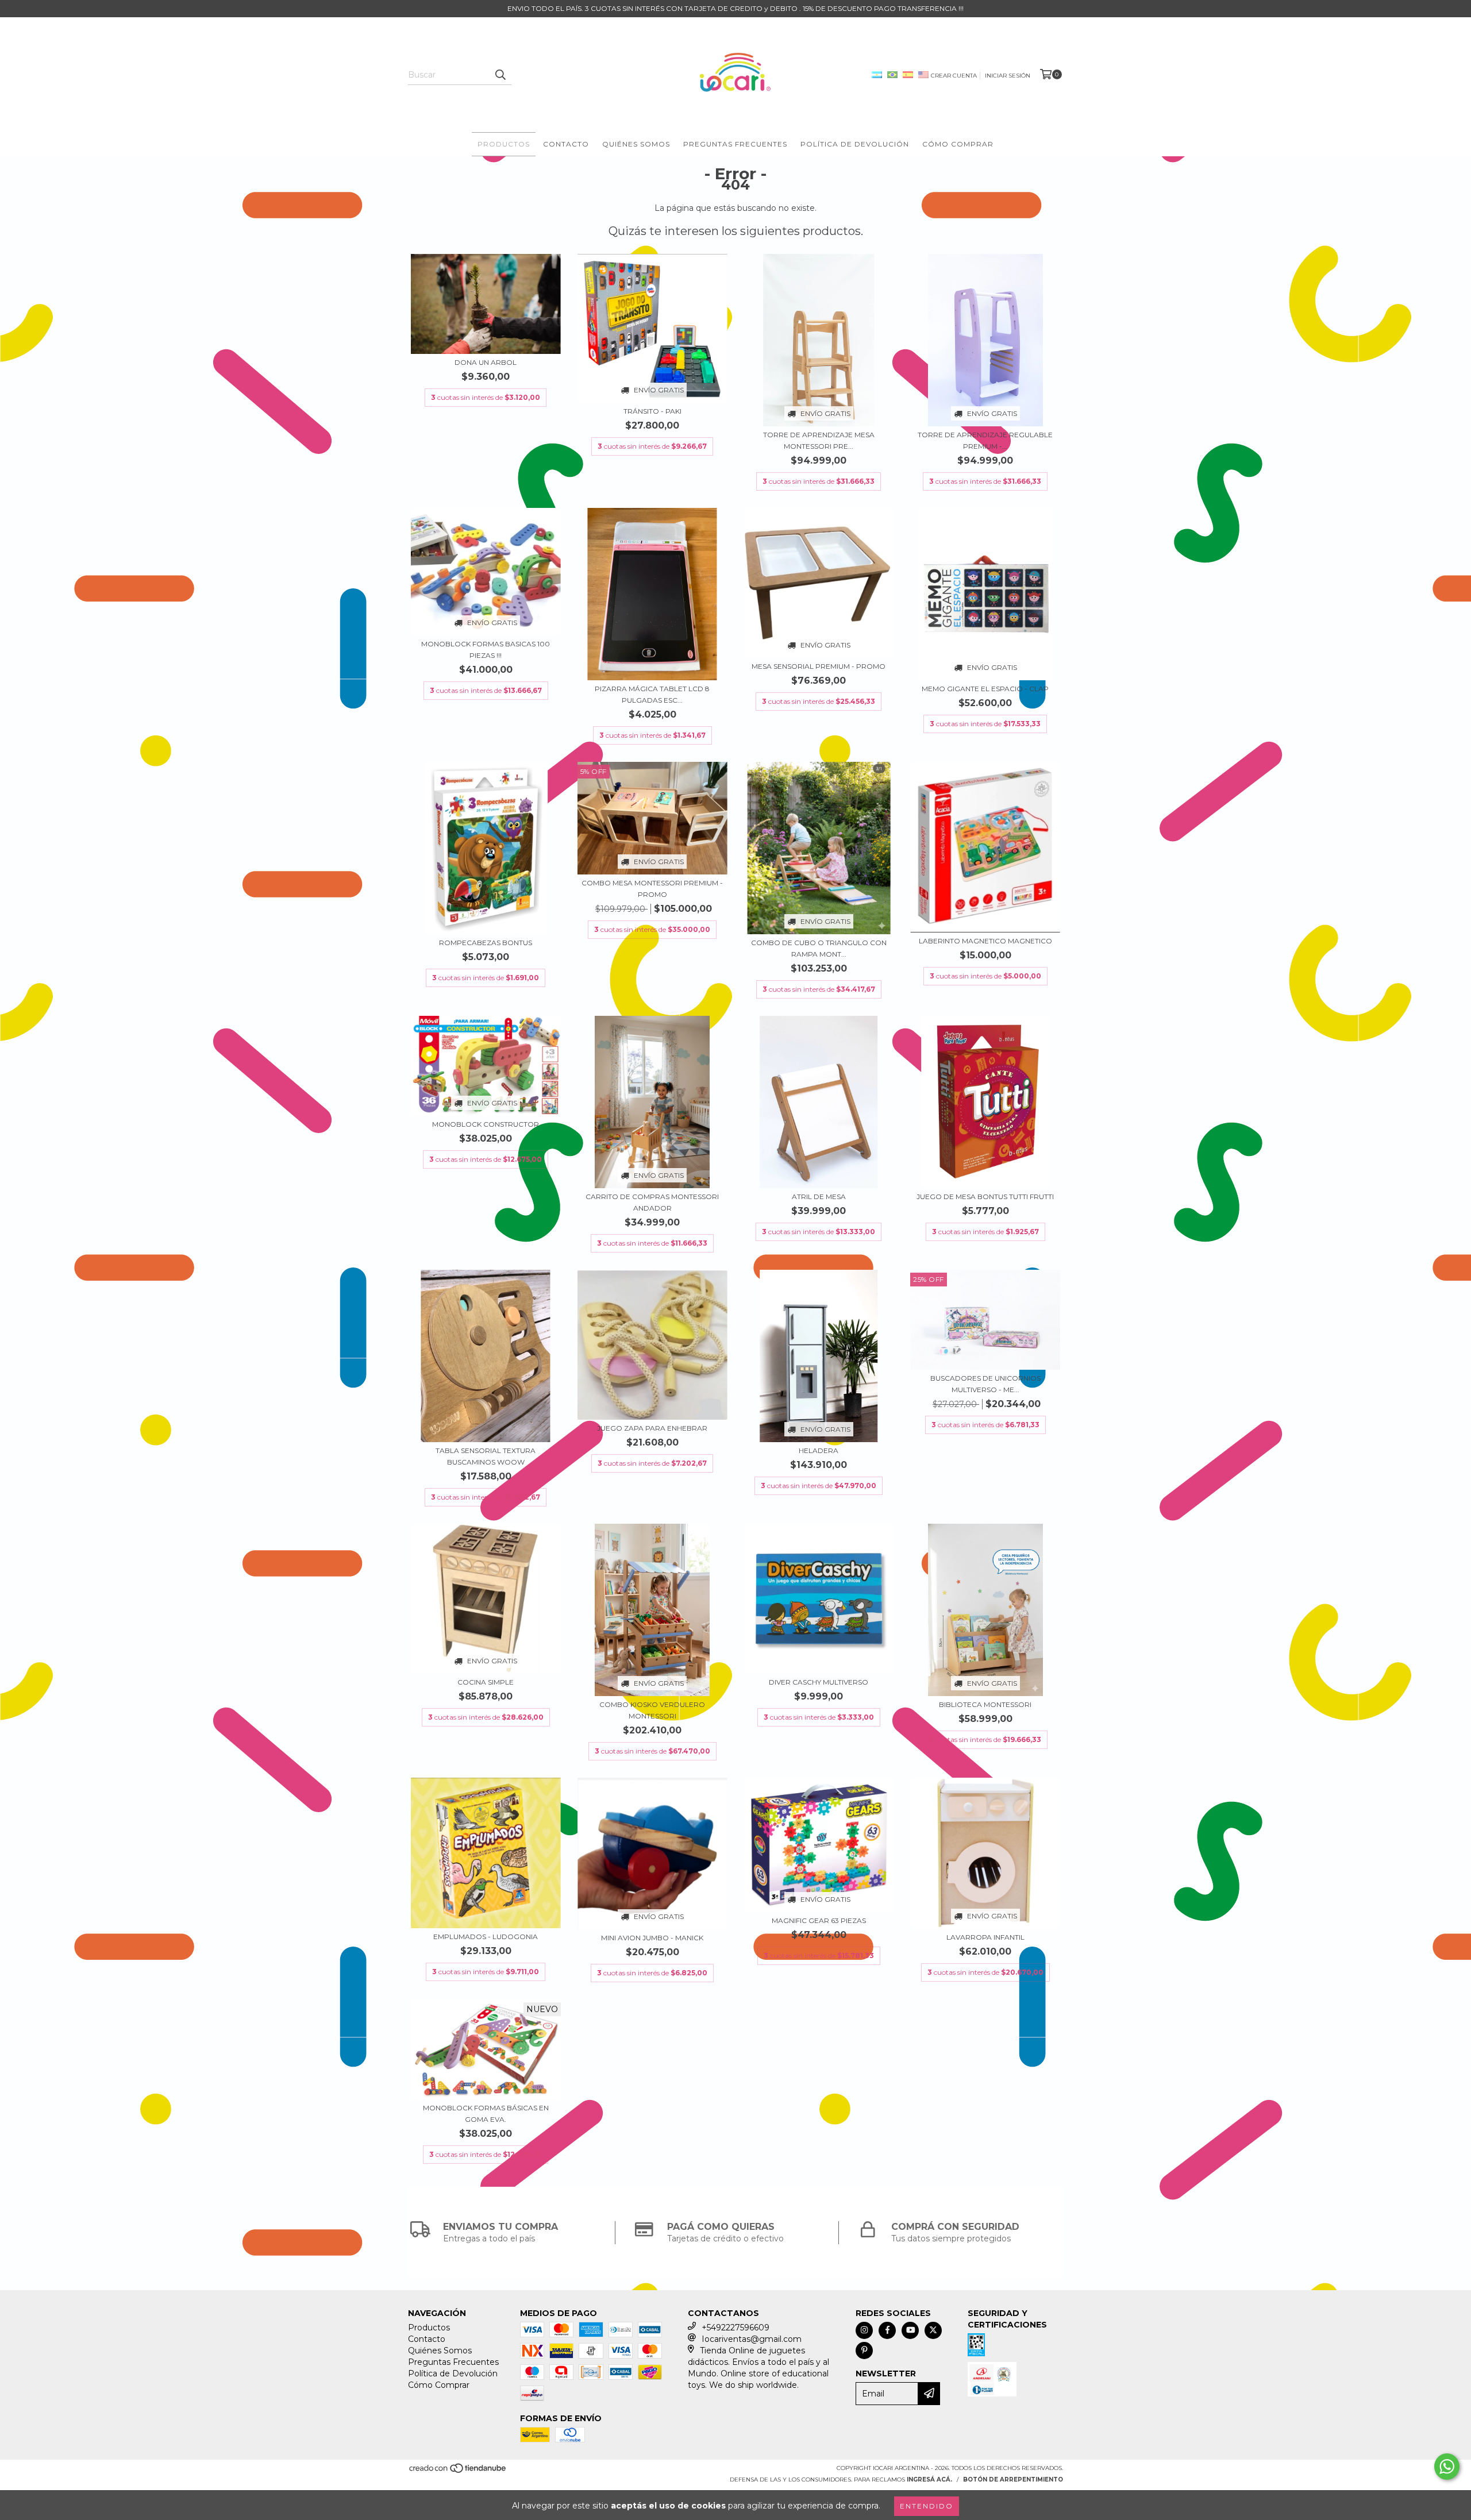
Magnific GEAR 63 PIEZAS (819, 1920)
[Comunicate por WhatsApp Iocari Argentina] (1447, 2467)
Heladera (819, 1450)
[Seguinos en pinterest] (864, 2351)
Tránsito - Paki (652, 411)
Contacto (566, 144)
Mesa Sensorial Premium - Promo (819, 666)
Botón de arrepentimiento (1013, 2479)
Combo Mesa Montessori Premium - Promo (652, 889)
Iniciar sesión (1008, 76)
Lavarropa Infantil (985, 1937)
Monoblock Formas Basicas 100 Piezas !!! (486, 650)
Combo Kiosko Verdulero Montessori (652, 1710)
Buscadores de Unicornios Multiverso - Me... (985, 1384)
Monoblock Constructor (486, 1124)
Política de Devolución (855, 144)
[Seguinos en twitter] (933, 2330)
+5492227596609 (735, 2328)
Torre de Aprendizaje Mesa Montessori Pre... (819, 440)
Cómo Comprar (958, 144)
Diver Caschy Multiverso (819, 1682)
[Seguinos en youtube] (910, 2330)
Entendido (927, 2506)
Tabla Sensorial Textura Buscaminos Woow (486, 1456)
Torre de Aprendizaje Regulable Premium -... (985, 440)
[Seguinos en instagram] (864, 2330)
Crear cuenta (954, 76)
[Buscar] (500, 75)
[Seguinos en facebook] (887, 2330)
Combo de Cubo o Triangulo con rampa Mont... (819, 948)
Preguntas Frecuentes (735, 144)
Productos (504, 144)
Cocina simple (486, 1682)
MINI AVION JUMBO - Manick (652, 1938)
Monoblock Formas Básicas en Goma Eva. (486, 2114)
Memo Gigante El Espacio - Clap (985, 689)
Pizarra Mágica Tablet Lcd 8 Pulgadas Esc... (652, 694)
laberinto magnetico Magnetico (985, 941)
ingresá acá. (929, 2479)
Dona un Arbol (486, 362)
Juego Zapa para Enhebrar (652, 1428)
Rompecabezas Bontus (486, 943)
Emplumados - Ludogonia (486, 1937)
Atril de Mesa (819, 1197)
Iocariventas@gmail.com (752, 2339)
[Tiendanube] (458, 2471)
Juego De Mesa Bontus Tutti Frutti (985, 1197)
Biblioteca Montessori (985, 1704)
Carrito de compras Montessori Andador (652, 1202)
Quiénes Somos (636, 144)
